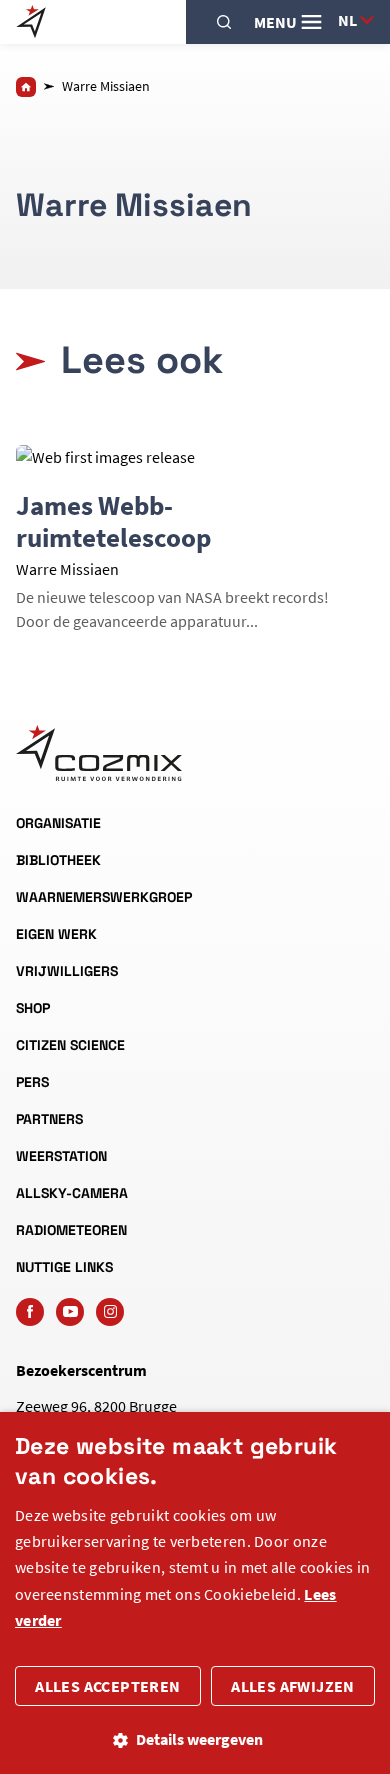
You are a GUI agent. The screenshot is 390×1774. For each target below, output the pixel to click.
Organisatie (58, 823)
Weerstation (61, 1156)
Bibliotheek (58, 860)
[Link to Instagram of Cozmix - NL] (110, 1312)
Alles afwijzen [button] (293, 1686)
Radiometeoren (71, 1230)
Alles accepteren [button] (107, 1686)
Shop (33, 1008)
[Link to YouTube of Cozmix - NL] (70, 1312)
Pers (32, 1082)
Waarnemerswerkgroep (104, 897)
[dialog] (195, 1593)
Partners (49, 1119)
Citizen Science (70, 1045)
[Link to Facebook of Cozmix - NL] (30, 1312)
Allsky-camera (72, 1193)
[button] (195, 1739)
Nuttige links (64, 1267)
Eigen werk (56, 934)
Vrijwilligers (67, 971)
